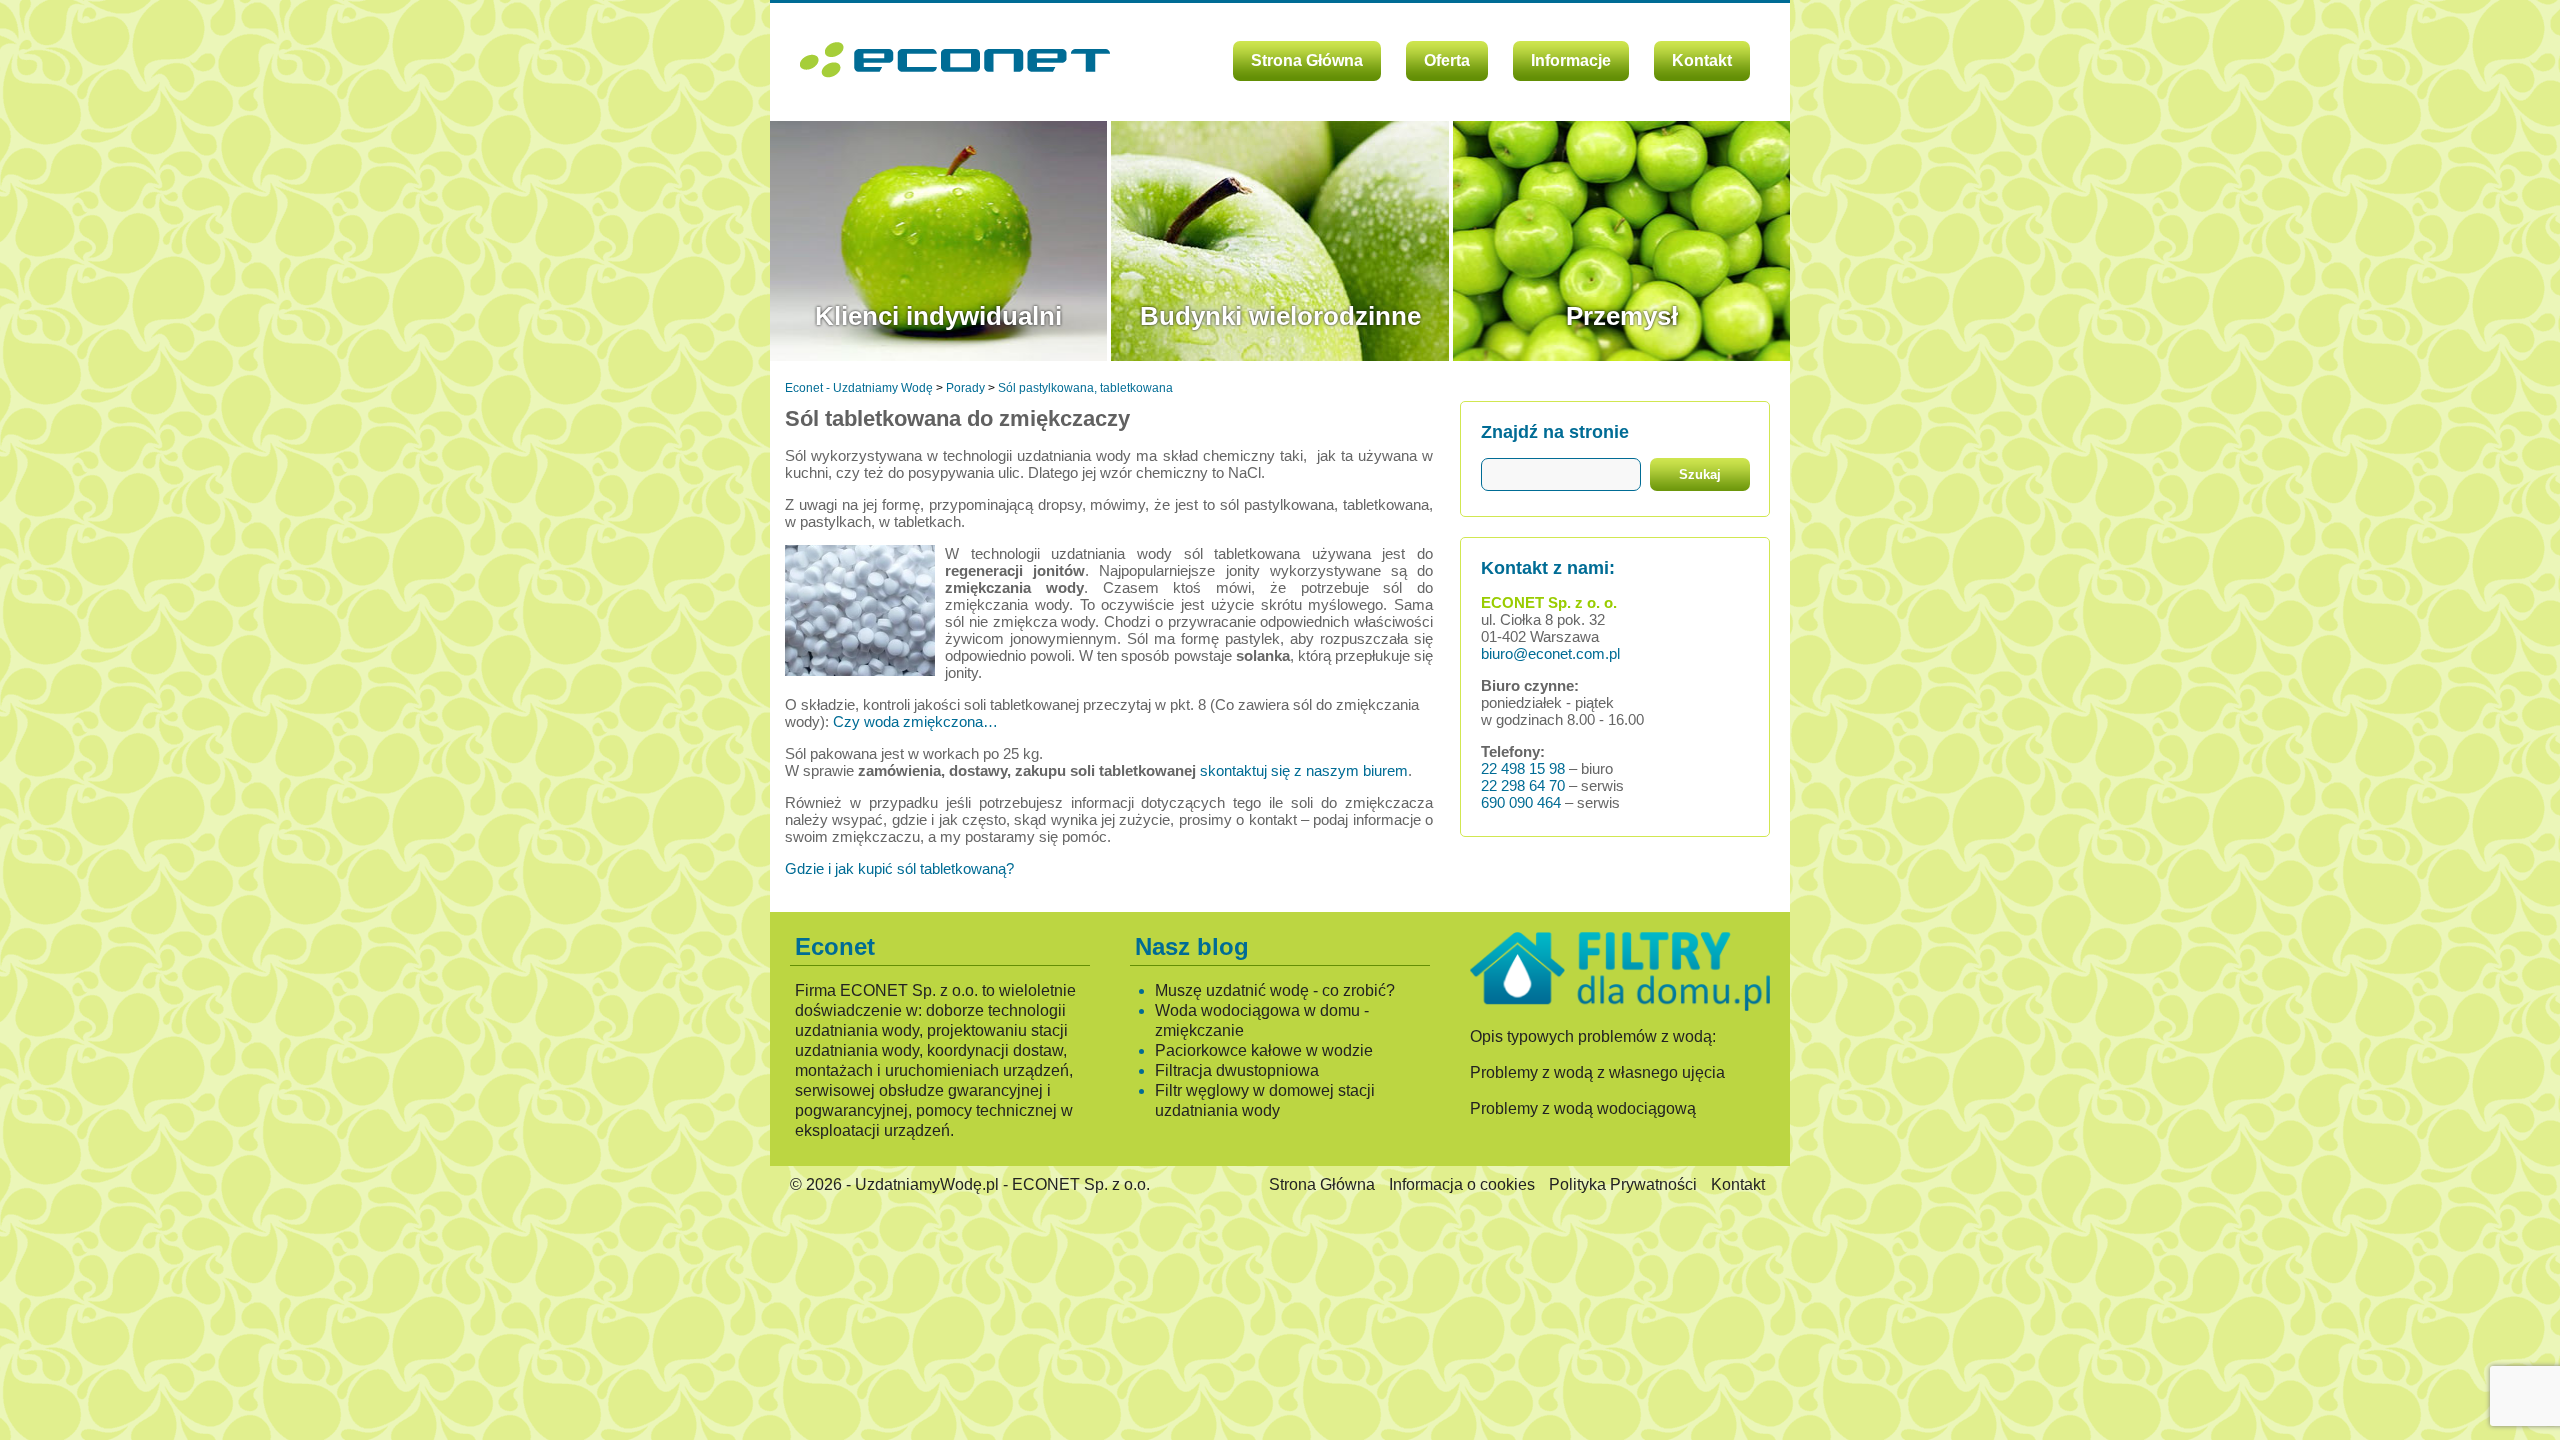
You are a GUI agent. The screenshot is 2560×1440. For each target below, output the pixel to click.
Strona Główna (1307, 60)
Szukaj (1700, 474)
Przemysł (1622, 316)
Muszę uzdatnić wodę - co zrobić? (1275, 990)
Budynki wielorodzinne (1280, 316)
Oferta (1447, 60)
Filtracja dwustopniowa (1237, 1070)
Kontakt (1702, 60)
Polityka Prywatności (1623, 1184)
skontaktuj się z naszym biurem (1304, 770)
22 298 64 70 (1523, 785)
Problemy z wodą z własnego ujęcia (1597, 1072)
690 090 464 (1521, 802)
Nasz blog (1192, 946)
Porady (965, 388)
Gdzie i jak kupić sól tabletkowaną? (899, 868)
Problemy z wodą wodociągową (1583, 1108)
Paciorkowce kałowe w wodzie (1264, 1050)
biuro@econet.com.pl (1550, 653)
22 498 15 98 (1523, 768)
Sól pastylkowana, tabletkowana (1085, 388)
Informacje (1571, 60)
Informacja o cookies (1462, 1184)
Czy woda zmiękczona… (915, 721)
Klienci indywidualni (938, 316)
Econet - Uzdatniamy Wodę (859, 388)
